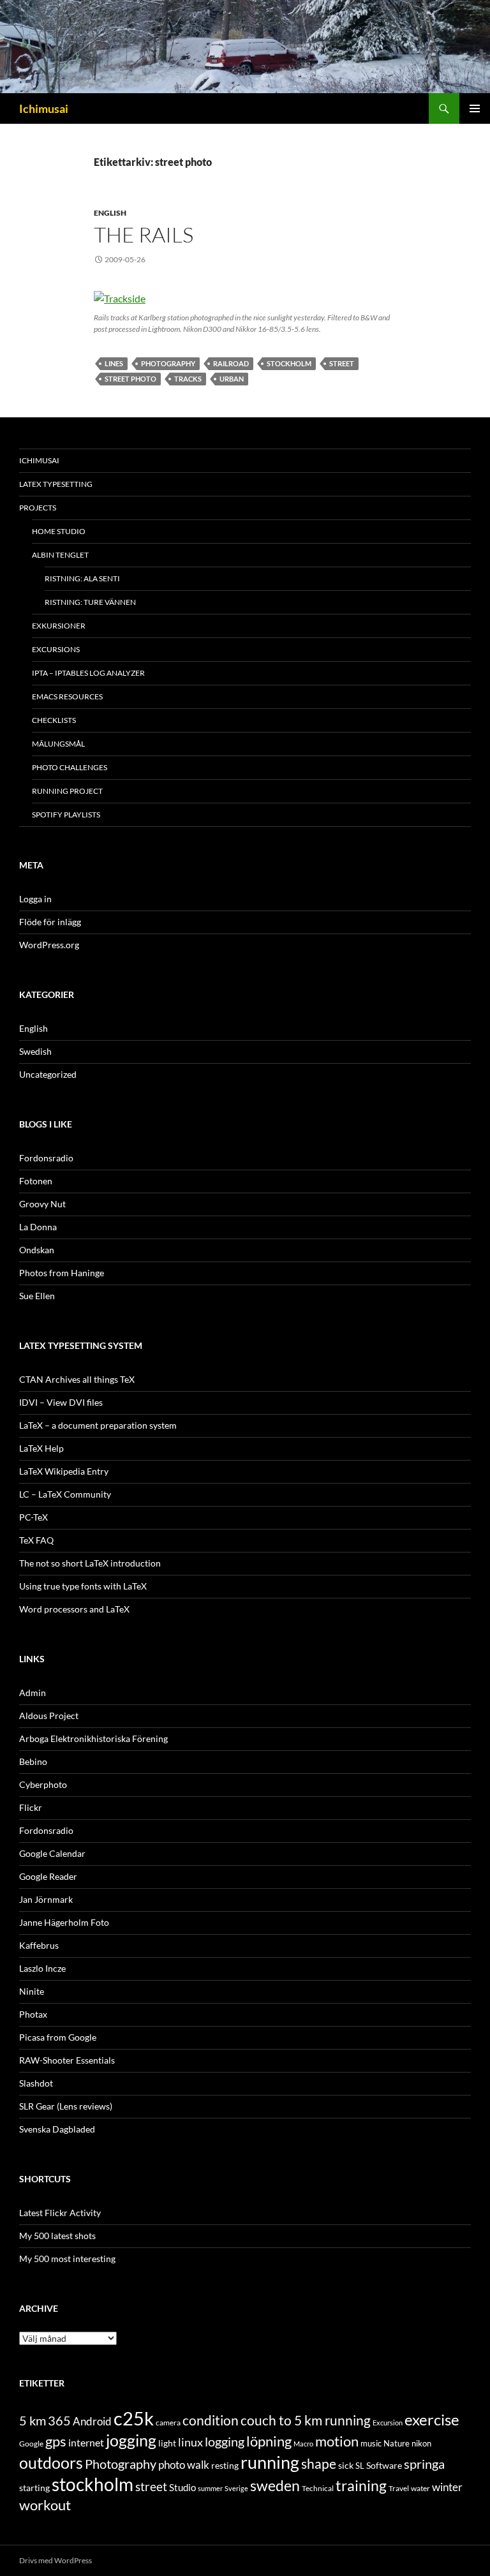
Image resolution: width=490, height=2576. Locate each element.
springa (424, 2464)
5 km (33, 2420)
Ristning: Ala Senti (82, 578)
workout (45, 2505)
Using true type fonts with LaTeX (83, 1586)
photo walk (184, 2465)
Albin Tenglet (60, 555)
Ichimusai (44, 108)
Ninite (32, 1991)
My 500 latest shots (57, 2236)
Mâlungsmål (58, 744)
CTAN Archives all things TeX (77, 1379)
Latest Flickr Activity (60, 2213)
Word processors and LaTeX (74, 1609)
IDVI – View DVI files (61, 1402)
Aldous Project (49, 1716)
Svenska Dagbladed (57, 2129)
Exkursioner (59, 626)
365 (59, 2421)
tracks (188, 379)
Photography (168, 363)
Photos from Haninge (62, 1273)
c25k (134, 2418)
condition (211, 2420)
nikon (421, 2443)
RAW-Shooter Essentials (67, 2060)
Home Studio (59, 531)
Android (92, 2421)
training (361, 2486)
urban (232, 379)
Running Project (67, 791)
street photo (130, 379)
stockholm (289, 363)
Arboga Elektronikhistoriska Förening (93, 1738)
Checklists (54, 720)
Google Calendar (52, 1853)
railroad (231, 363)
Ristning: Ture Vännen (90, 602)
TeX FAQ (36, 1540)
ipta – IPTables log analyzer (88, 673)
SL (360, 2466)
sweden (275, 2485)
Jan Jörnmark (46, 1899)
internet (86, 2442)
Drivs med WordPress (56, 2560)
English (110, 213)
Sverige (236, 2488)
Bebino (33, 1761)
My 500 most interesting (67, 2259)
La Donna (38, 1227)
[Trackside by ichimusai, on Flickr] (120, 297)
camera (168, 2423)
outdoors (51, 2462)
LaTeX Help (41, 1448)
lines (114, 363)
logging (225, 2441)
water (420, 2488)
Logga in (35, 899)
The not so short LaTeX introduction (90, 1563)
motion (337, 2441)
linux (190, 2442)
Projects (38, 508)
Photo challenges (70, 767)
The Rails (144, 235)
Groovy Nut (42, 1204)
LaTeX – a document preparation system (98, 1425)
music (371, 2443)
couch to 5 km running (306, 2420)
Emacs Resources (67, 696)
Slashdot (36, 2083)
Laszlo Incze (42, 1968)
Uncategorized (48, 1074)
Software (384, 2465)
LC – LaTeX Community (65, 1494)
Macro (303, 2444)
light (167, 2443)
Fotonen (36, 1181)
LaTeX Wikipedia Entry (64, 1471)
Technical (318, 2488)
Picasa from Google (58, 2037)
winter (447, 2487)
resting (225, 2466)
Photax (33, 2014)
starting (34, 2488)
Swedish (35, 1051)
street (342, 363)
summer (210, 2488)
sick (346, 2466)
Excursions (56, 649)
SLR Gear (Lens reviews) (66, 2106)
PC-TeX (33, 1517)
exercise (432, 2420)
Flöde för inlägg (50, 922)
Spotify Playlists (66, 815)
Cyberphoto (43, 1784)
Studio (182, 2487)
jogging (131, 2440)
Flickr (31, 1807)
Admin (33, 1693)
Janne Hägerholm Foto (64, 1922)
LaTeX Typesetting (56, 484)
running (270, 2462)
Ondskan (37, 1250)
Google (31, 2444)
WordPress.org (49, 945)
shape (319, 2463)
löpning (269, 2441)
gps (56, 2441)
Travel (399, 2488)
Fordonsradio (46, 1158)
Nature (397, 2443)
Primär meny (475, 108)
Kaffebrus (39, 1945)
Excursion (388, 2423)
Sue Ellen (37, 1296)
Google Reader (48, 1876)
